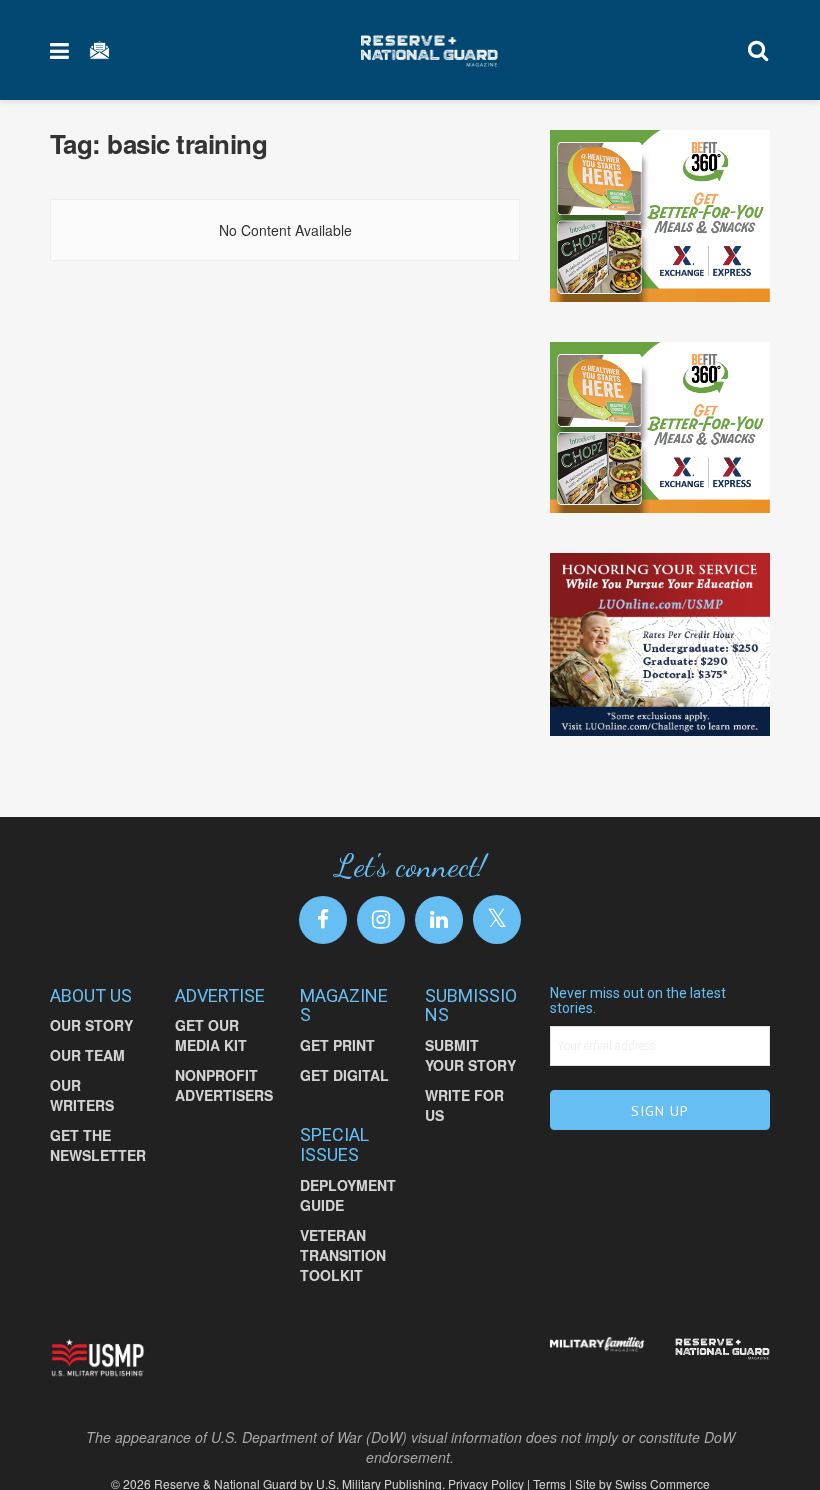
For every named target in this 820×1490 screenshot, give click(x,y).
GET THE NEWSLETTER (98, 1157)
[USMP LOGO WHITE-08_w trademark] (97, 1370)
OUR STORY (91, 1037)
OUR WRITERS (82, 1107)
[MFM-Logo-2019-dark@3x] (597, 1359)
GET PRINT (337, 1057)
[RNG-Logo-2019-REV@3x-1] (722, 1361)
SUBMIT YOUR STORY (470, 1067)
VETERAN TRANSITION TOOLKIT (343, 1267)
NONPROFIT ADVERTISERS (224, 1097)
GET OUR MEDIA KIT (211, 1047)
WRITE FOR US (464, 1117)
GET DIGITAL (344, 1087)
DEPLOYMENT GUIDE (348, 1207)
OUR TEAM (87, 1067)
